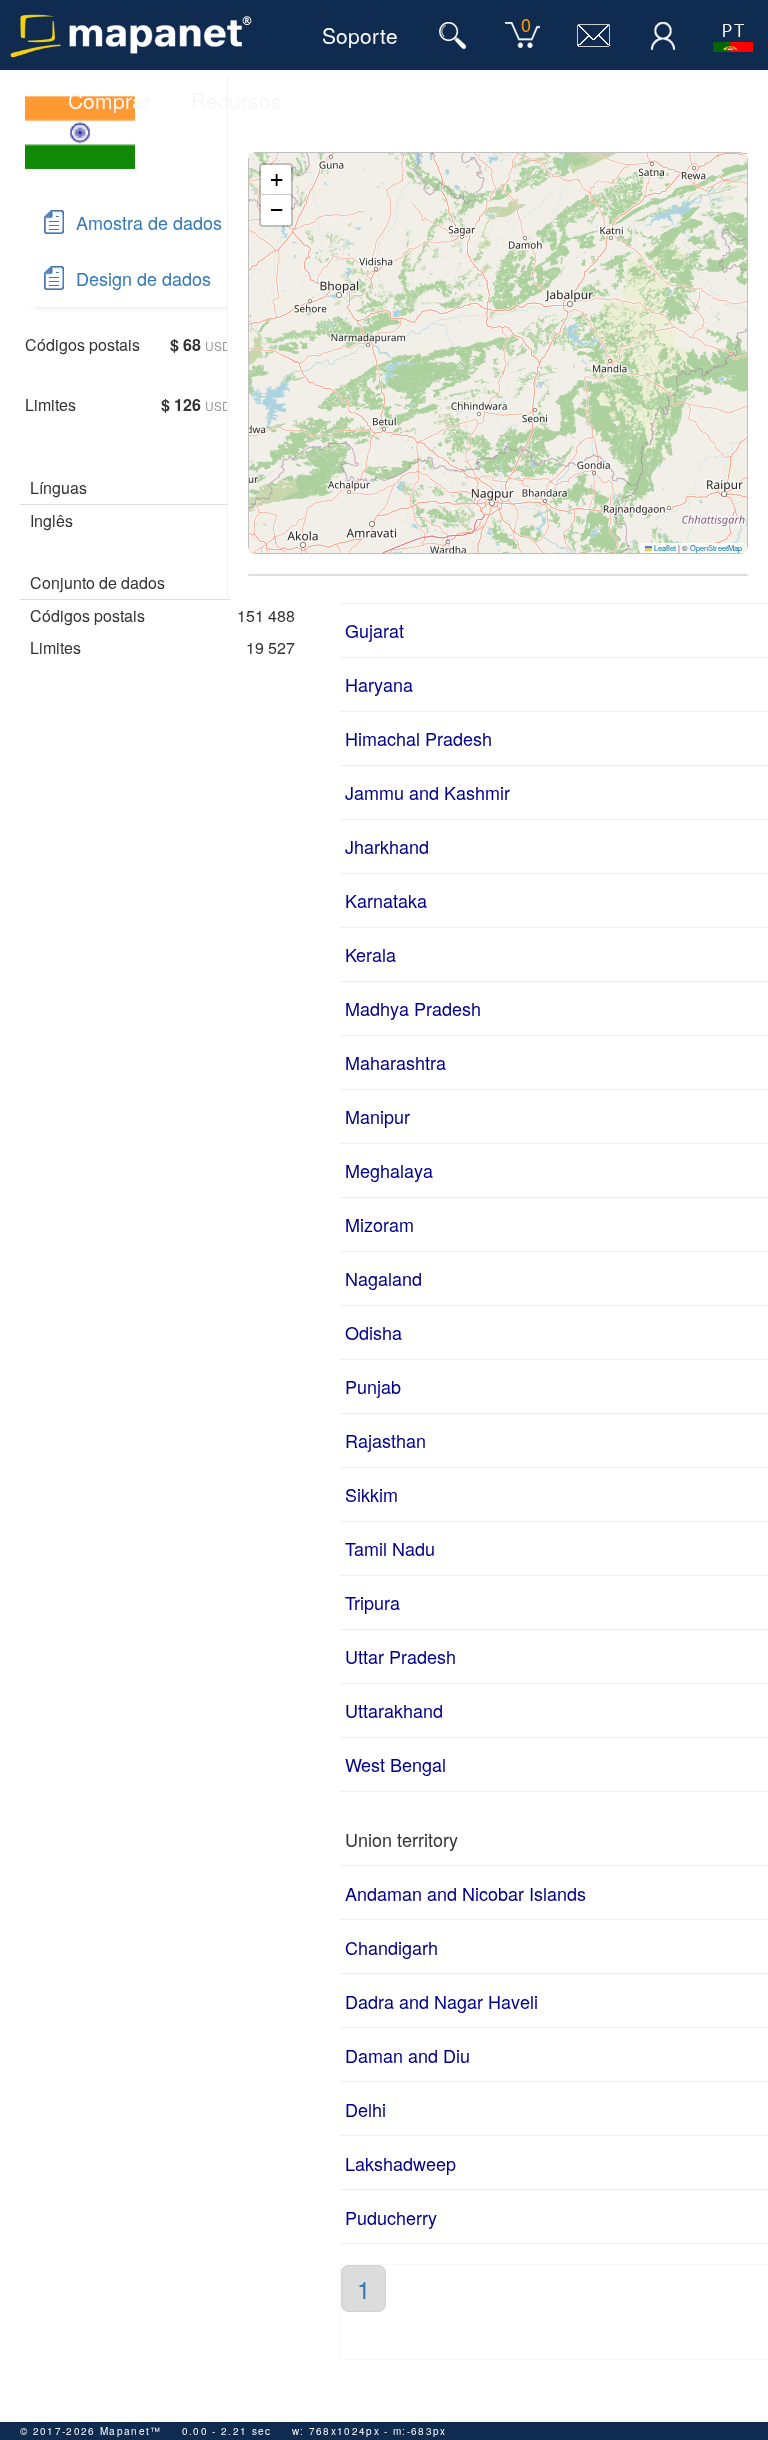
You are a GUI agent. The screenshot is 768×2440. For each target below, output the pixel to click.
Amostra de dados (149, 222)
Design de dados (143, 278)
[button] (276, 180)
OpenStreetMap (716, 547)
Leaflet (664, 547)
